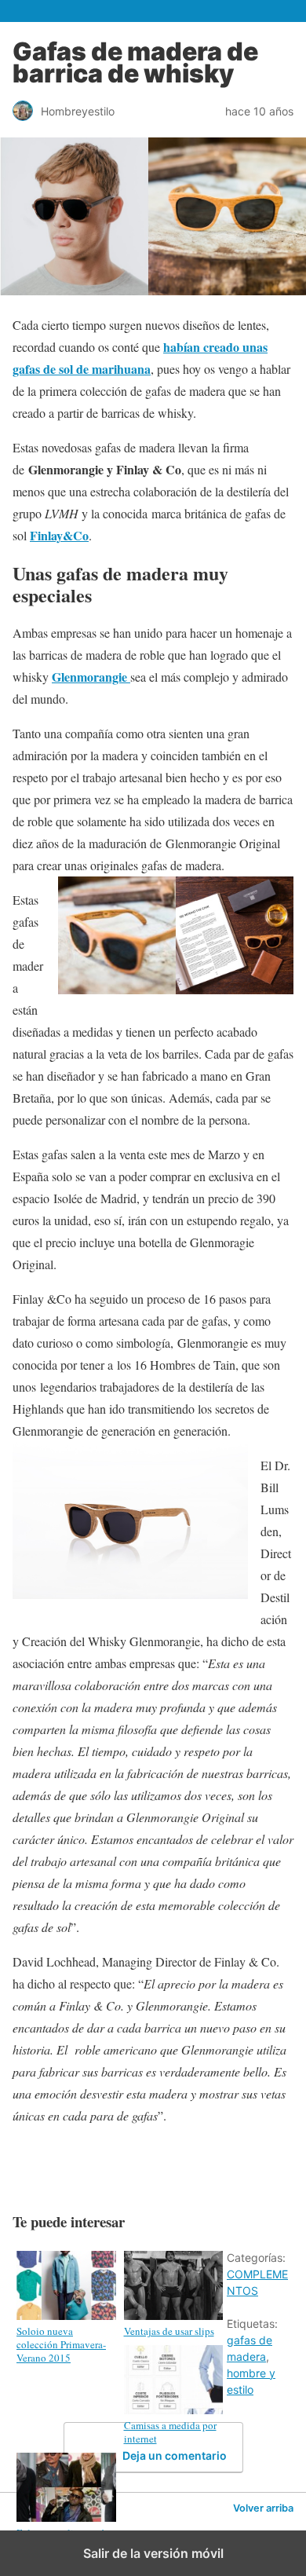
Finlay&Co (59, 535)
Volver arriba (263, 2508)
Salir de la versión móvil (153, 2553)
